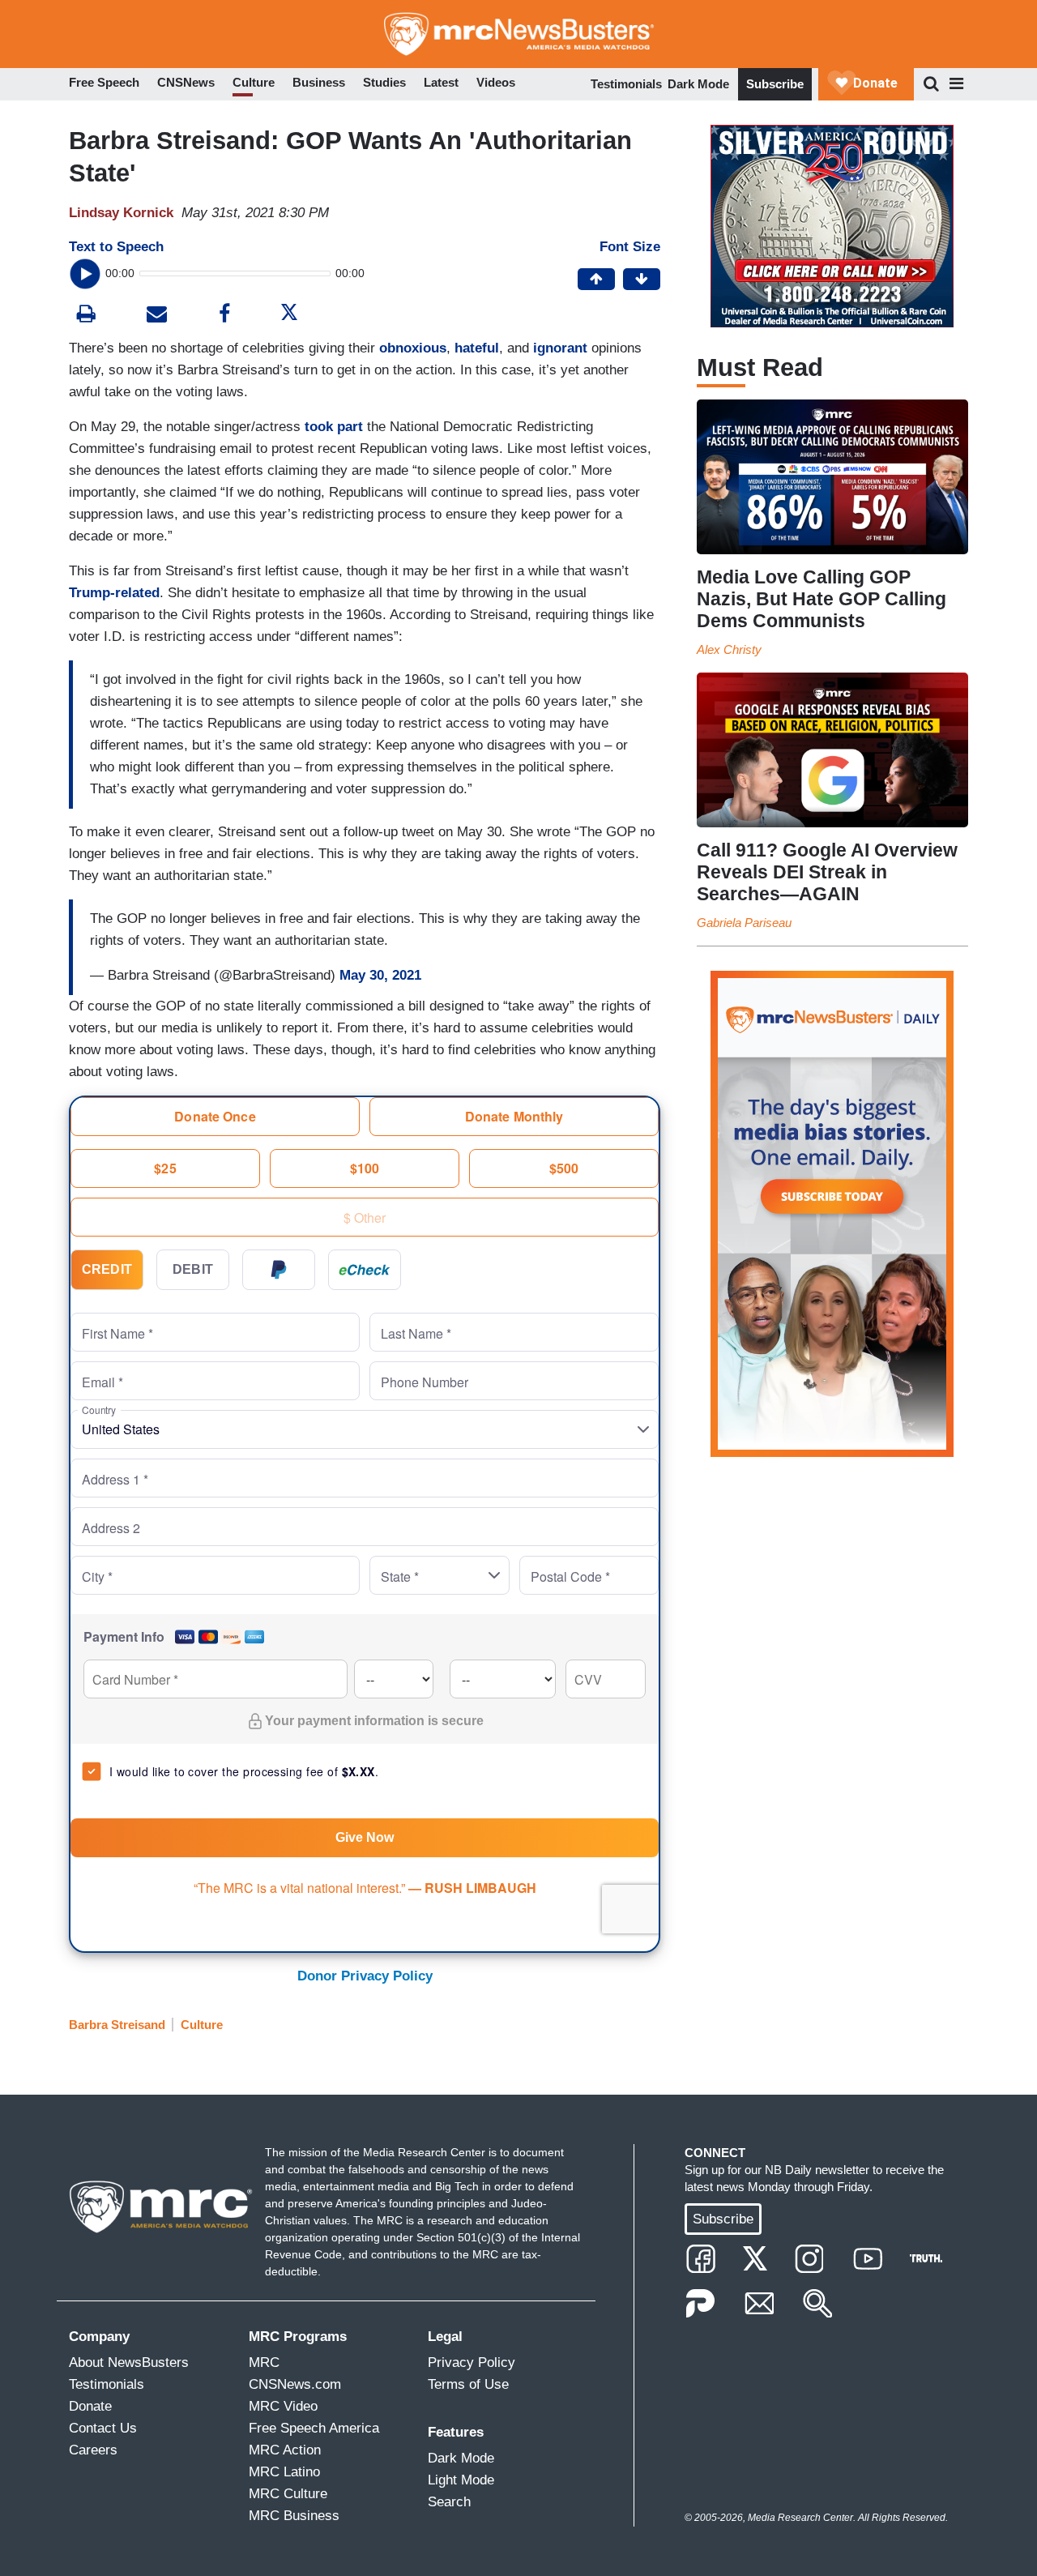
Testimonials (626, 84)
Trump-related (114, 593)
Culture (202, 2025)
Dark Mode (698, 84)
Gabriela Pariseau (744, 923)
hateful (477, 348)
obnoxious (413, 348)
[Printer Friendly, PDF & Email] (157, 316)
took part (334, 427)
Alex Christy (729, 649)
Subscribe (775, 84)
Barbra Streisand (117, 2025)
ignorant (560, 348)
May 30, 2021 (380, 975)
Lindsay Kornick (121, 213)
